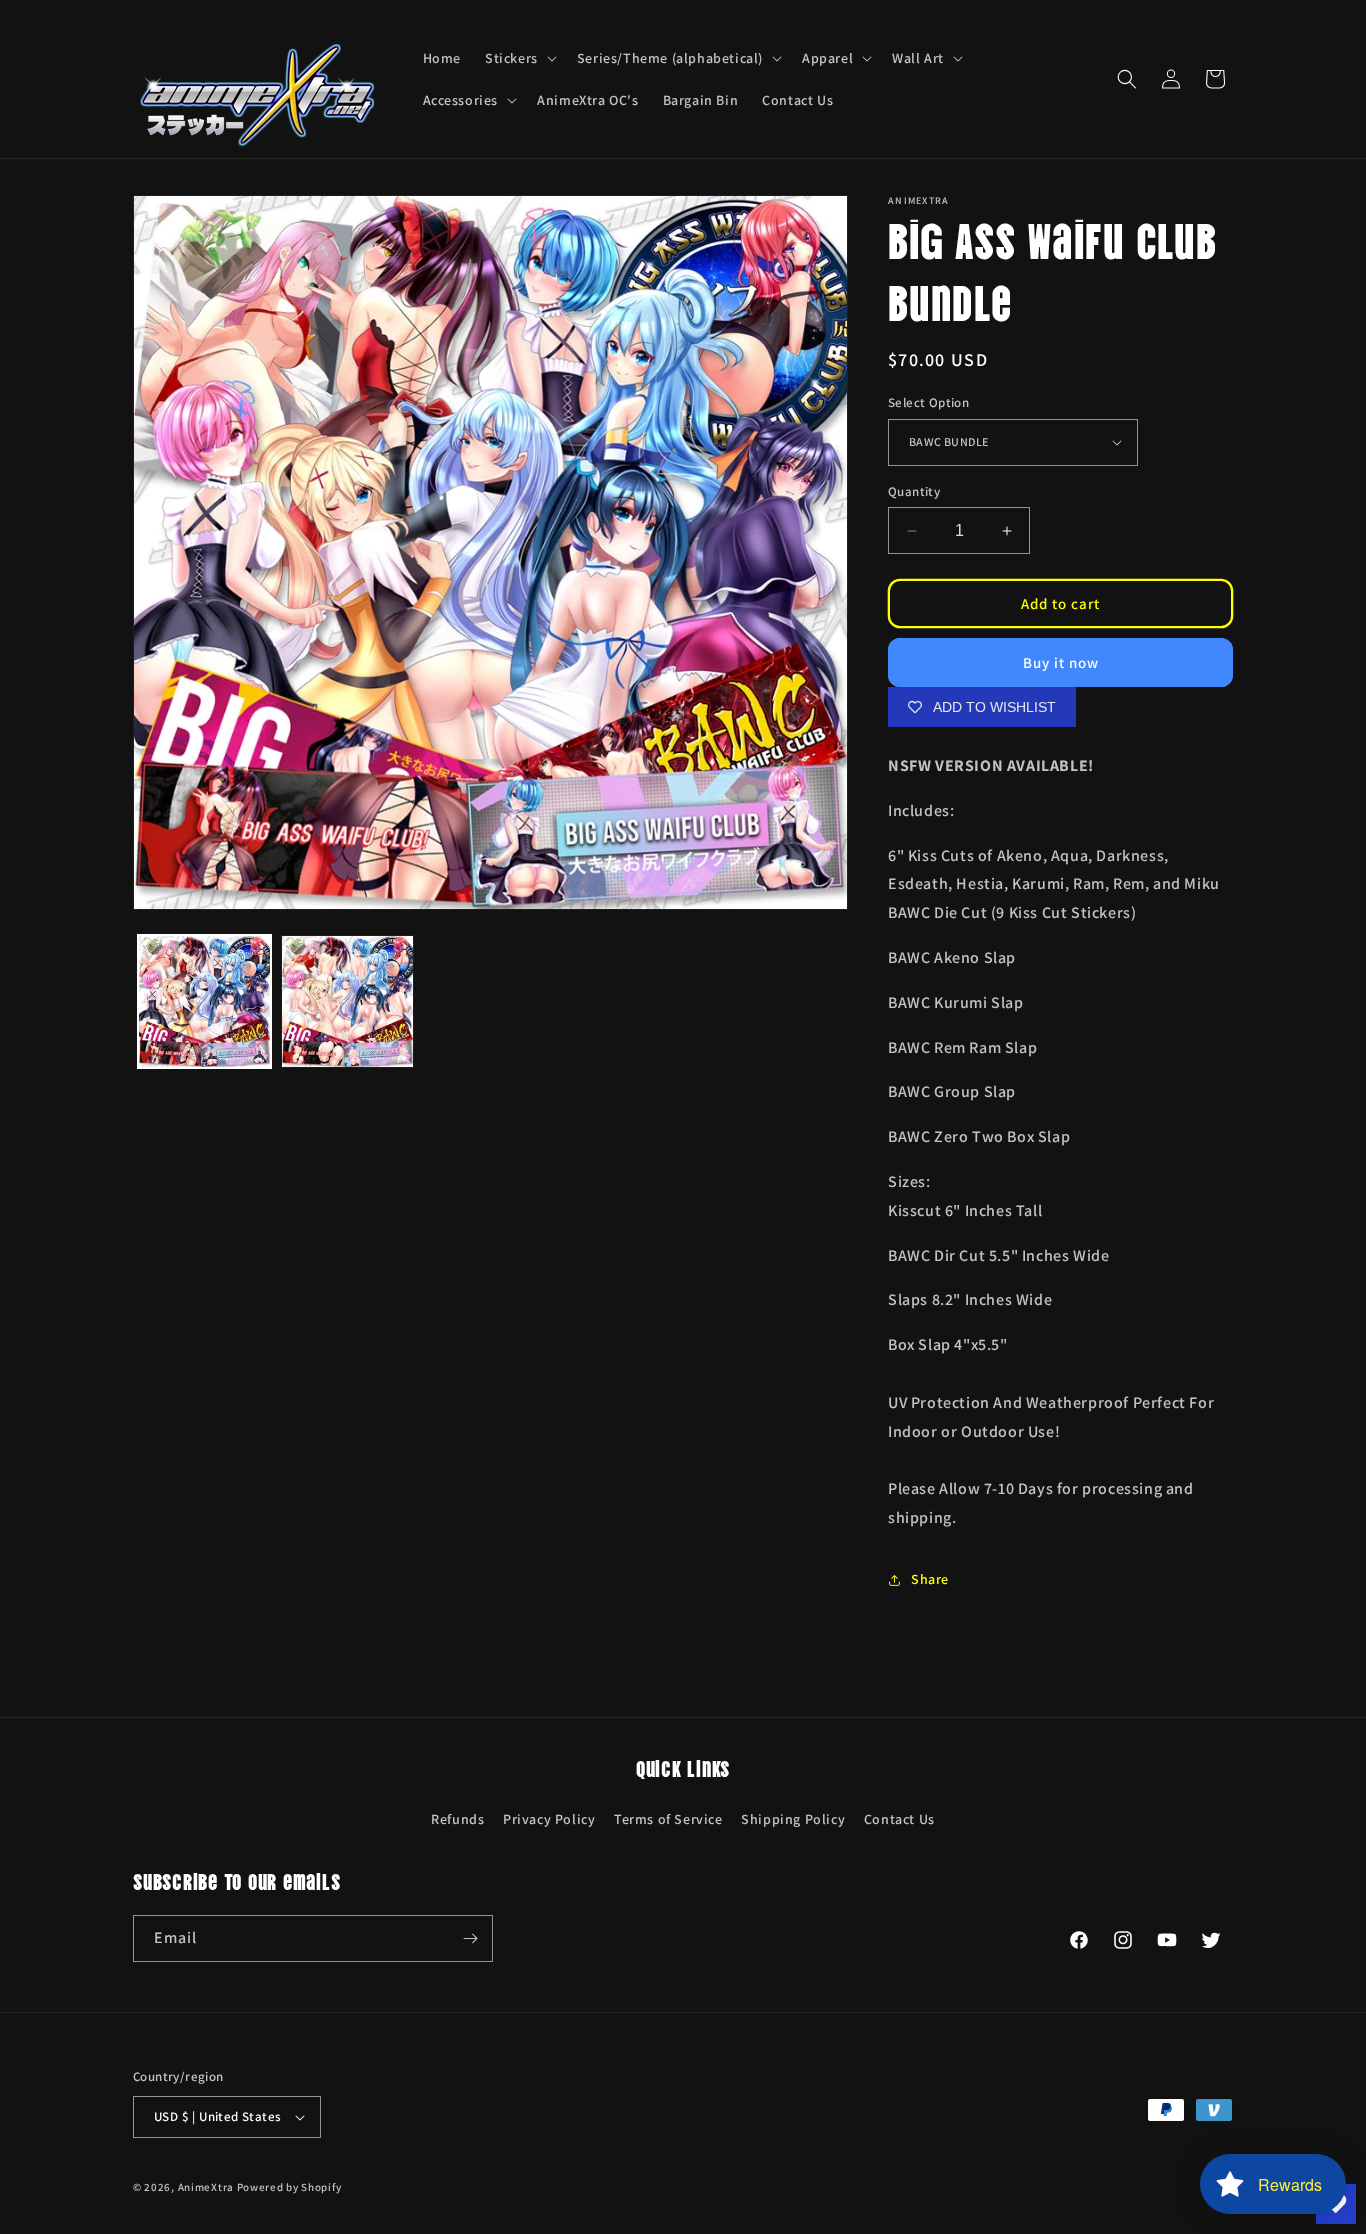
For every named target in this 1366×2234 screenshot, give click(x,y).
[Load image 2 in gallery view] (347, 1001)
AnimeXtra (206, 2187)
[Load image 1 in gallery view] (204, 1001)
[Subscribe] (470, 1938)
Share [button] (930, 1579)
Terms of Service (668, 1819)
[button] (519, 58)
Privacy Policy (549, 1819)
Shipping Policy (793, 1819)
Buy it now (1061, 662)
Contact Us (899, 1819)
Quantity (914, 491)
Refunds (457, 1819)
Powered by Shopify (289, 2187)
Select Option (928, 402)
